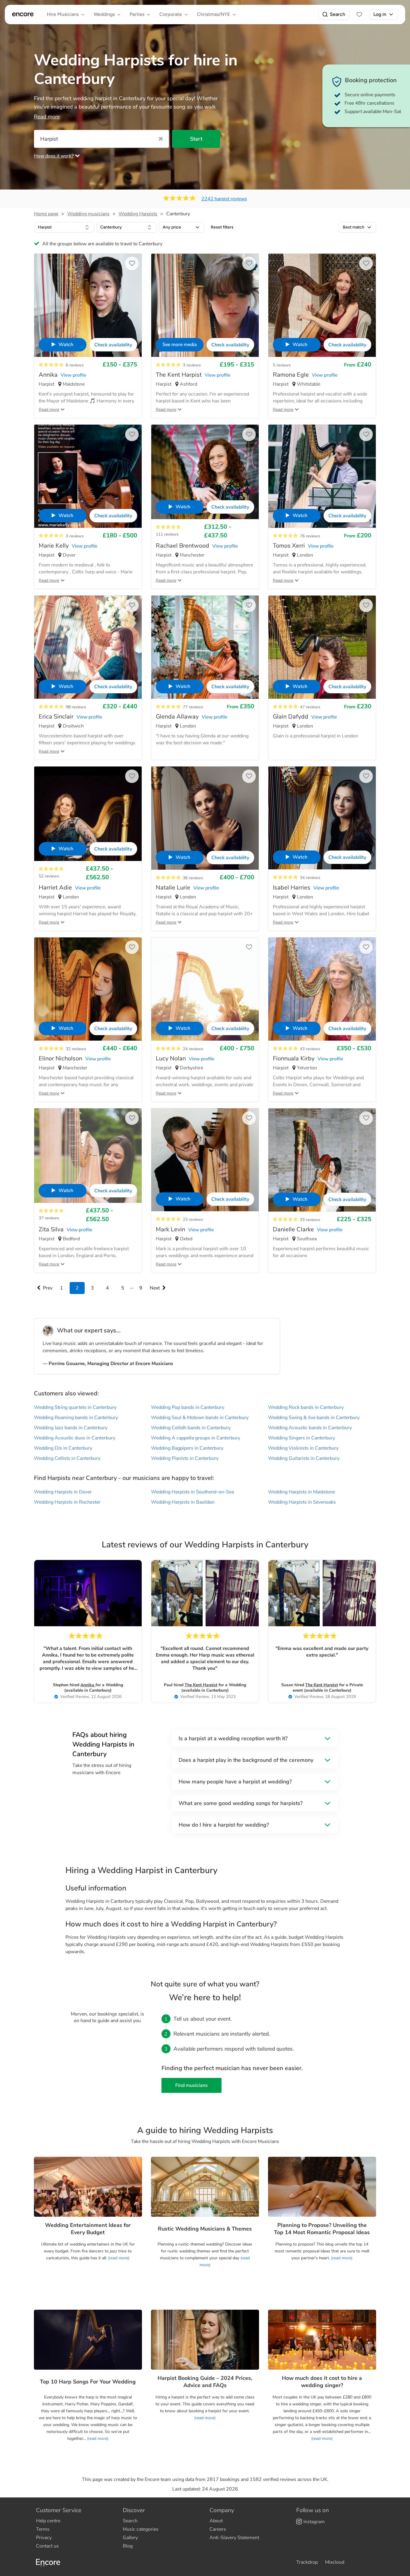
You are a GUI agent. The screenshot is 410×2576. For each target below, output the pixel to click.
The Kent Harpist (201, 1685)
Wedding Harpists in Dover (63, 1492)
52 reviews (49, 876)
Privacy (44, 2538)
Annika (88, 1685)
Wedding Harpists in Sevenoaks (302, 1502)
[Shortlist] (359, 14)
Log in (380, 14)
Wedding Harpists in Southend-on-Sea (192, 1492)
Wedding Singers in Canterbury (301, 1438)
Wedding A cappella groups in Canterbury (196, 1438)
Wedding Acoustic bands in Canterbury (310, 1428)
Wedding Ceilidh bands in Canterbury (191, 1428)
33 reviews (310, 1220)
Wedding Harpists (138, 214)
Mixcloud (335, 2562)
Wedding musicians (88, 214)
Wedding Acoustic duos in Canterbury (75, 1438)
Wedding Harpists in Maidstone (301, 1492)
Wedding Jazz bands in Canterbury (71, 1428)
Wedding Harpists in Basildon (183, 1502)
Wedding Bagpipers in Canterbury (187, 1448)
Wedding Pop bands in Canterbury (188, 1407)
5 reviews (282, 365)
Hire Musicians (63, 14)
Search (338, 14)
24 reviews (193, 1049)
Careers (218, 2529)
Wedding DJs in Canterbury (63, 1448)
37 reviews (49, 1218)
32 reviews (76, 1049)
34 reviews (310, 878)
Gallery (130, 2538)
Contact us (47, 2546)
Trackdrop (307, 2562)
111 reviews (167, 534)
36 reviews (193, 878)
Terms (43, 2529)
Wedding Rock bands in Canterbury (306, 1407)
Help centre (48, 2521)
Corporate (171, 14)
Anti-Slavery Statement (234, 2538)
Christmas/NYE (213, 14)
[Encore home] (23, 14)
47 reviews (310, 707)
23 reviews (193, 1219)
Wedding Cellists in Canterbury (67, 1458)
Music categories (141, 2529)
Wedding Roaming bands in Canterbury (76, 1418)
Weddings (104, 14)
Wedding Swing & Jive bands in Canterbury (314, 1418)
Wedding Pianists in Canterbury (185, 1458)
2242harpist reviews (224, 199)
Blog (128, 2546)
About (216, 2521)
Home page (46, 214)
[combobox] (64, 227)
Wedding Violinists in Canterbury (303, 1448)
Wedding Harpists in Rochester (67, 1502)
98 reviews (76, 707)
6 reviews (75, 365)
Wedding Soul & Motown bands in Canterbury (200, 1418)
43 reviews (310, 1049)
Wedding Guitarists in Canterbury (304, 1458)
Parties (137, 14)
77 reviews (193, 707)
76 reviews (310, 536)
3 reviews (192, 365)
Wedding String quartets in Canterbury (75, 1407)
